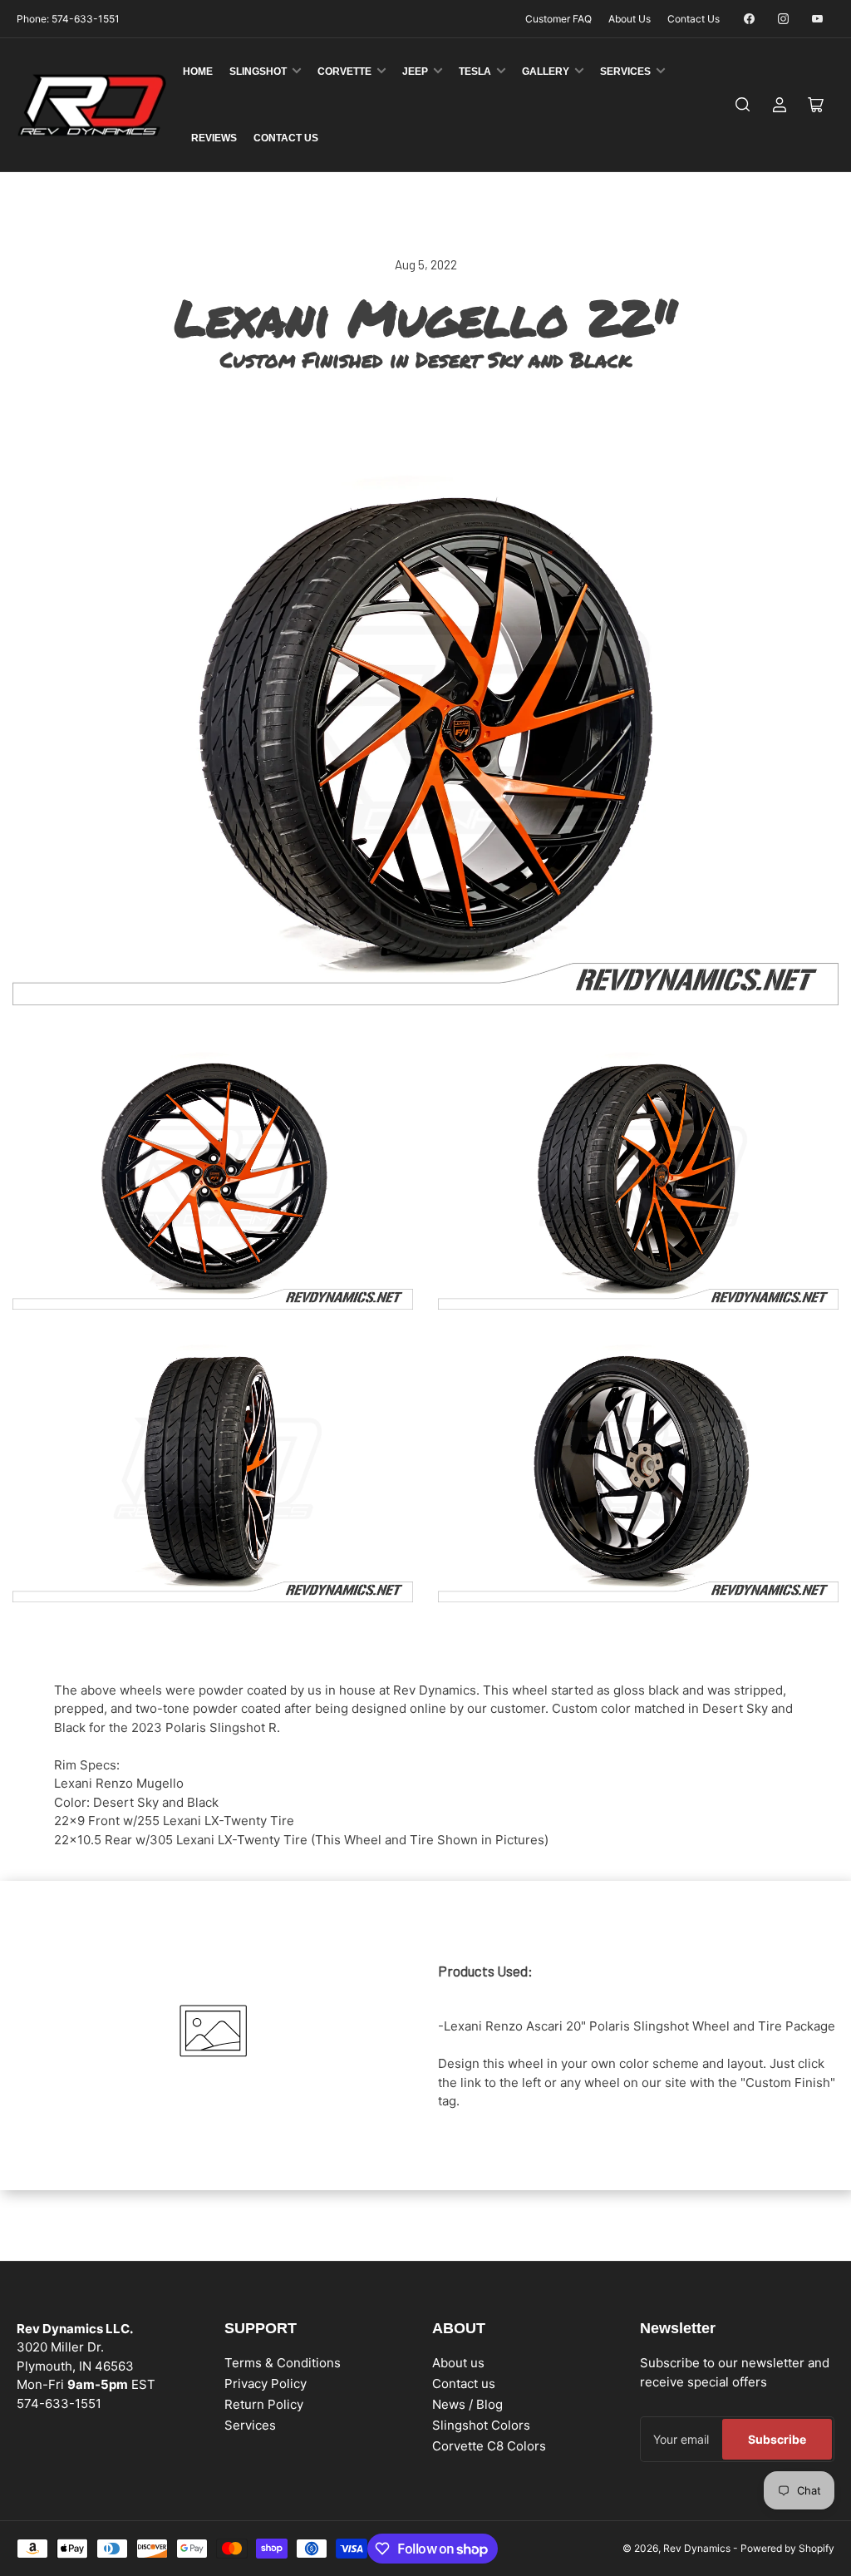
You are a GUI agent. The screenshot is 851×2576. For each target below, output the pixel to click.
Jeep (415, 72)
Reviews (214, 138)
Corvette (344, 72)
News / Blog (467, 2404)
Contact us (464, 2384)
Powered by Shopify (787, 2548)
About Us (630, 19)
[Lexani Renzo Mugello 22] (425, 730)
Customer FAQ (558, 19)
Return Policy (264, 2404)
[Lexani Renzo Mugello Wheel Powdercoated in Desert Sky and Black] (213, 1176)
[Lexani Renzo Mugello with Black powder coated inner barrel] (638, 1468)
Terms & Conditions (283, 2363)
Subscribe (777, 2439)
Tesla (475, 72)
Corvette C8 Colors (489, 2446)
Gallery (546, 72)
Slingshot (258, 72)
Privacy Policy (266, 2384)
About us (458, 2363)
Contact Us (694, 19)
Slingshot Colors (481, 2425)
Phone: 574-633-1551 (68, 19)
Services (625, 72)
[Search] (743, 105)
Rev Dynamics (697, 2548)
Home (198, 72)
